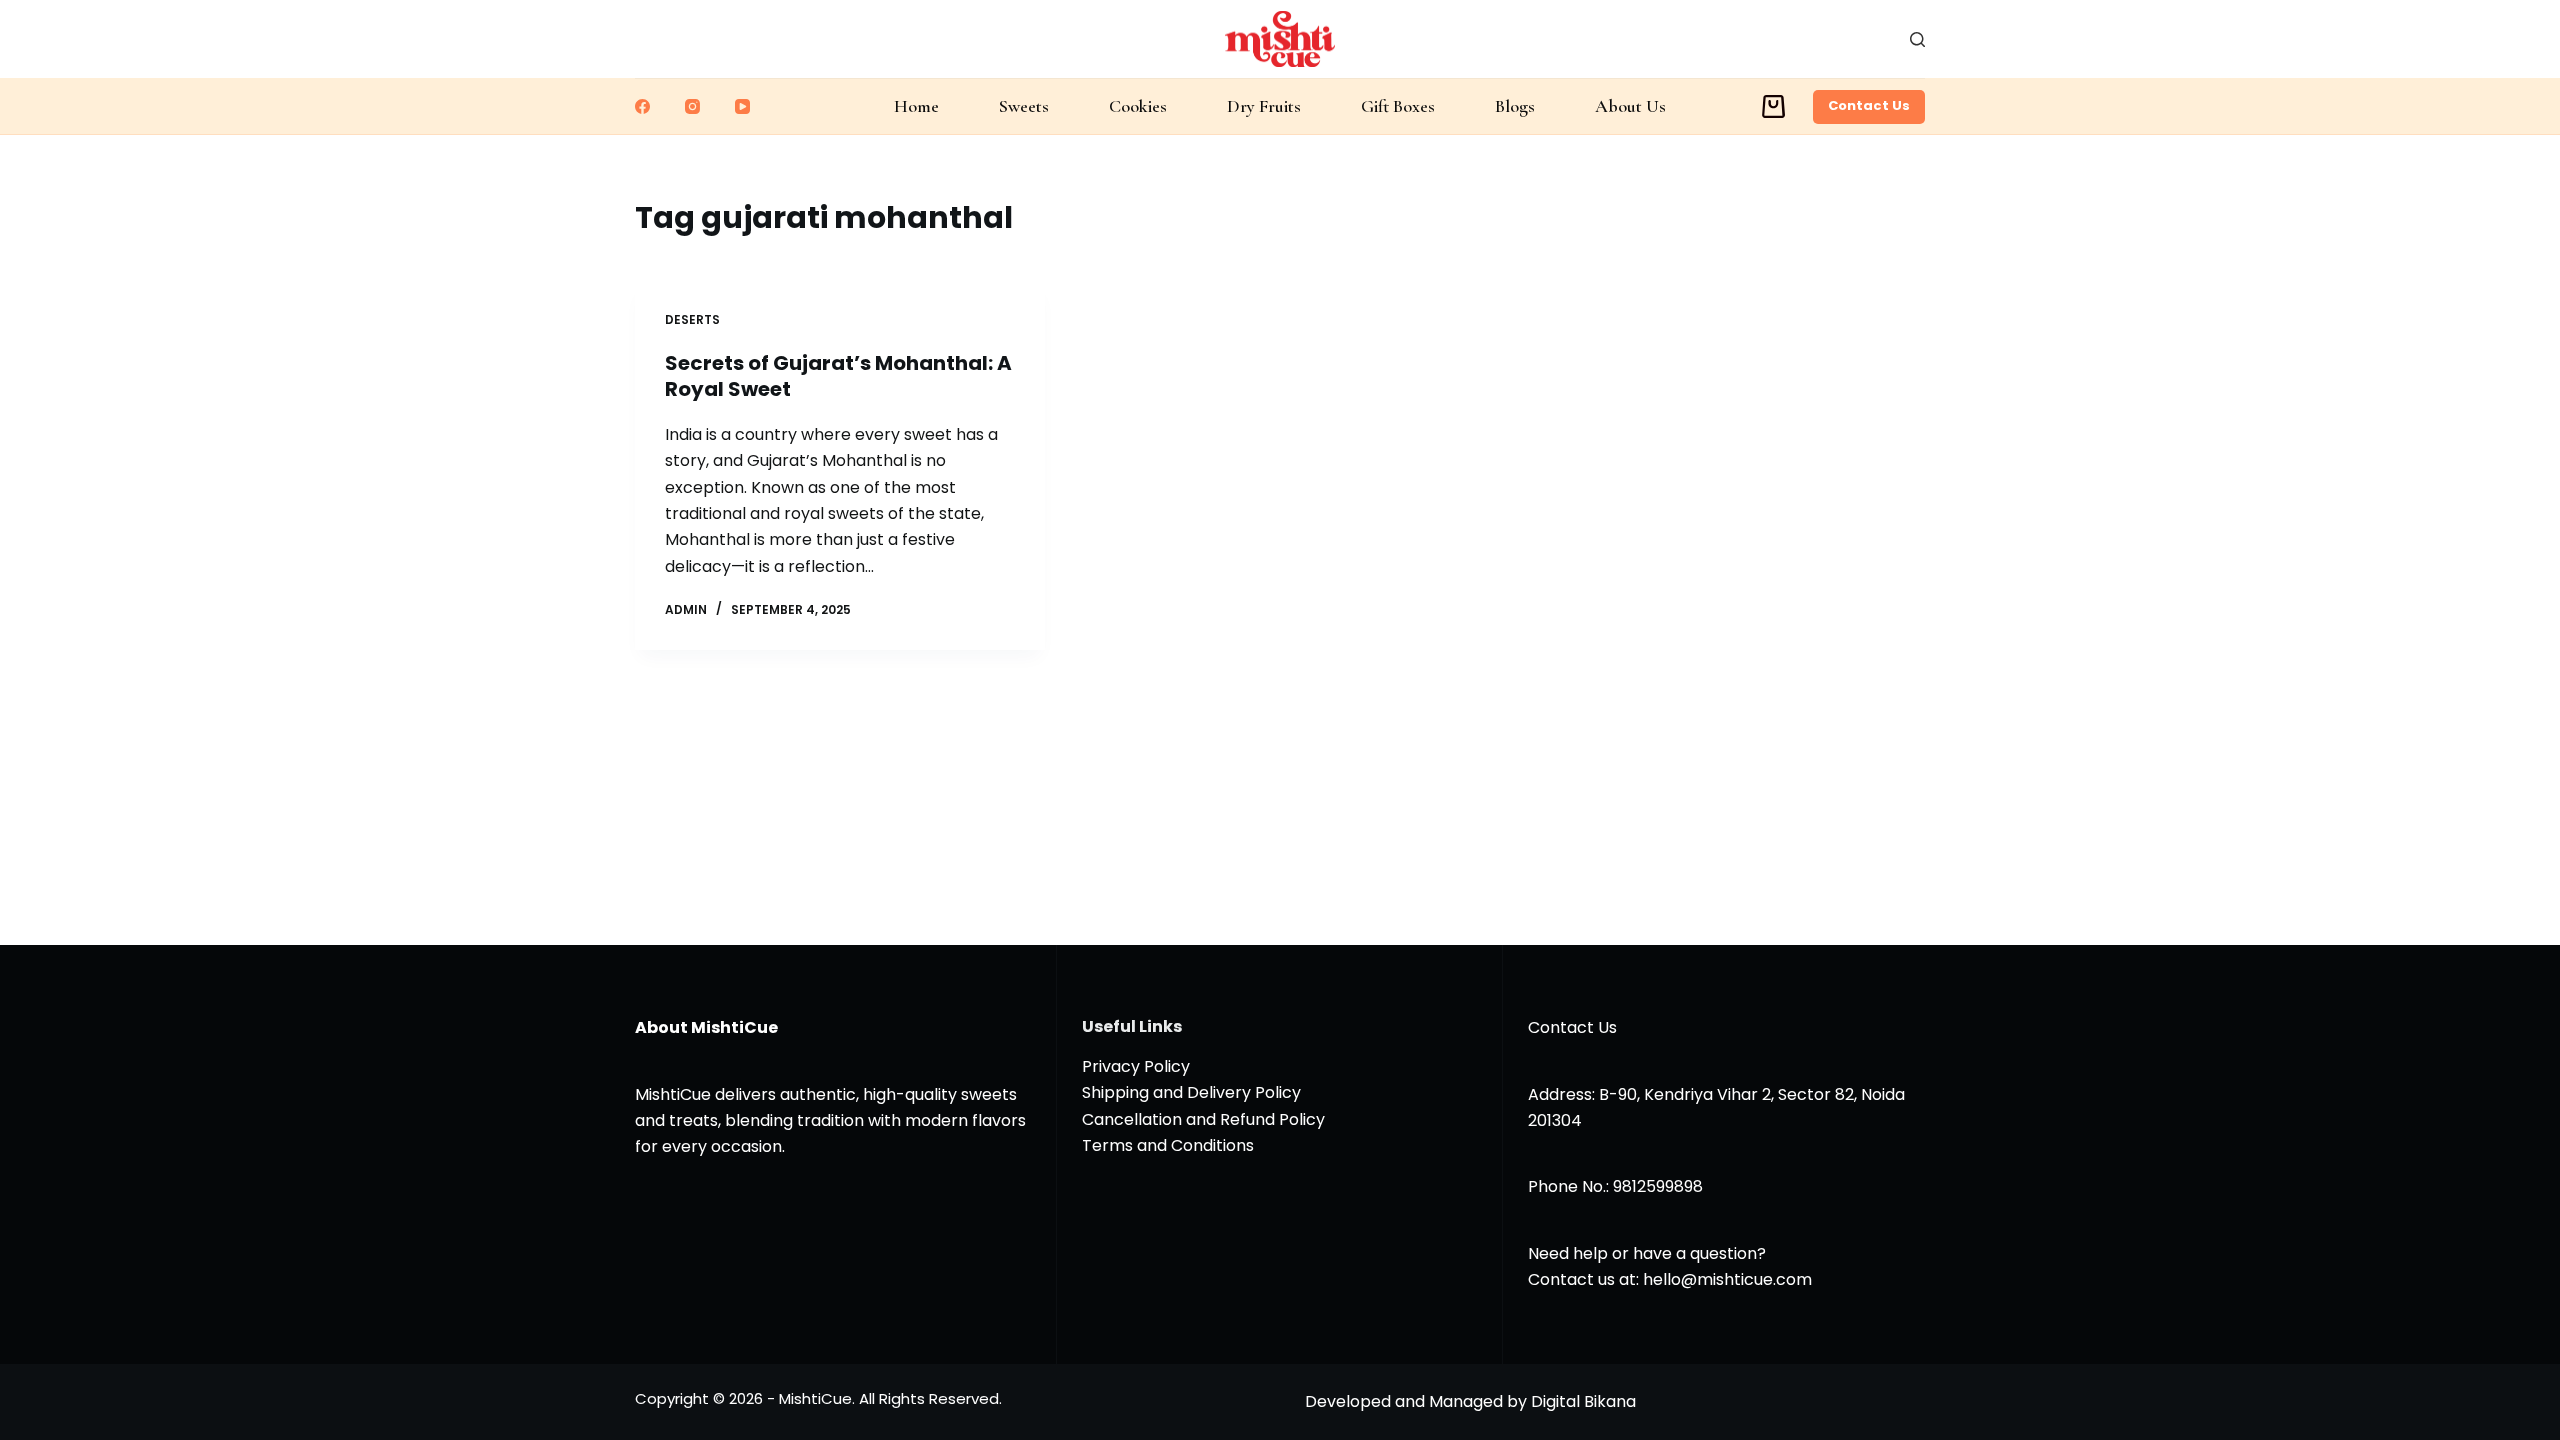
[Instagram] (692, 106)
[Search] (1917, 39)
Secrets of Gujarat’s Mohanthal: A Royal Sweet (838, 376)
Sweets (1024, 106)
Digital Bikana (1583, 1401)
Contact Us (1869, 105)
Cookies (1138, 106)
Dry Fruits (1264, 106)
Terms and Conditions (1168, 1145)
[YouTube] (742, 106)
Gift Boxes (1398, 106)
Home (916, 106)
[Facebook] (642, 106)
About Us (1630, 106)
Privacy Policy (1136, 1066)
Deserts (692, 319)
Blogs (1515, 106)
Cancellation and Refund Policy (1203, 1119)
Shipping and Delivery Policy (1191, 1092)
